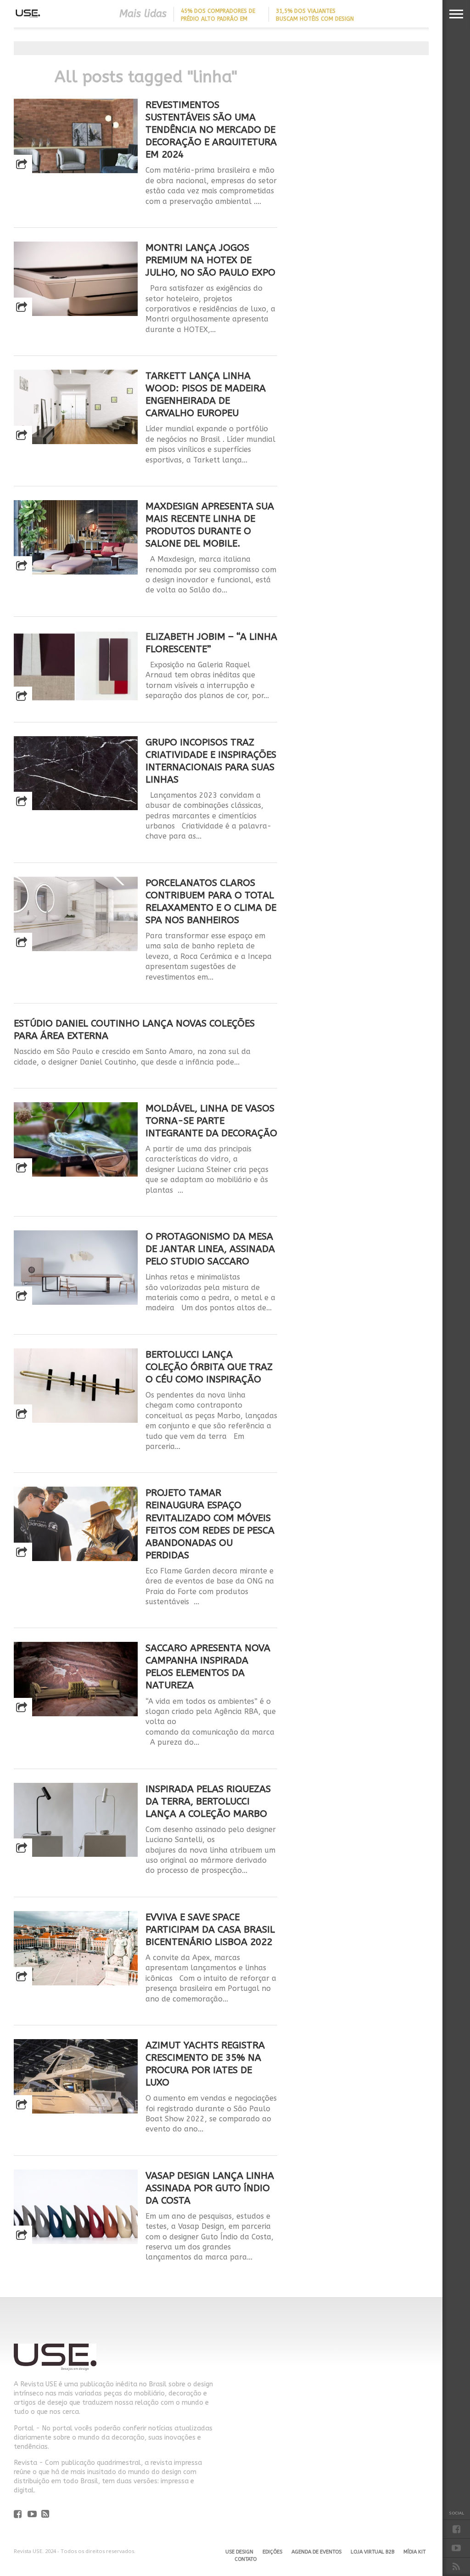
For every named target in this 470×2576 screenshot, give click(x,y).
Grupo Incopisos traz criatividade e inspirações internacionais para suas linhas (211, 761)
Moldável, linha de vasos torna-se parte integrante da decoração (211, 1121)
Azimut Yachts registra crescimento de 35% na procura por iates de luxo (205, 2064)
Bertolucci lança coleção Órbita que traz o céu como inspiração (209, 1367)
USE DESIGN (239, 2552)
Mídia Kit (414, 2552)
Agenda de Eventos (316, 2552)
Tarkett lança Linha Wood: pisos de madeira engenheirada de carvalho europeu (206, 394)
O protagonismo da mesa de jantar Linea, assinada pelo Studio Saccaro (210, 1249)
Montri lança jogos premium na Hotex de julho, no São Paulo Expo (210, 260)
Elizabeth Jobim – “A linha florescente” (211, 643)
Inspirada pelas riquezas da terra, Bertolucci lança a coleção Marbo (208, 1801)
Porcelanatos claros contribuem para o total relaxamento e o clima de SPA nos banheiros (211, 901)
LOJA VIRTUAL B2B (372, 2552)
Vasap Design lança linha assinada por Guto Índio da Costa (210, 2188)
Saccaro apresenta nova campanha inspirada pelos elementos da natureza (208, 1666)
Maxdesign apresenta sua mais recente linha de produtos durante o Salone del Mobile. (210, 525)
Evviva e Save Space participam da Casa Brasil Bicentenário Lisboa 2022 (210, 1929)
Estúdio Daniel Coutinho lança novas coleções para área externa (134, 1029)
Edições (272, 2552)
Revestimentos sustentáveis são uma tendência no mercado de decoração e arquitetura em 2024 (211, 130)
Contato (246, 2559)
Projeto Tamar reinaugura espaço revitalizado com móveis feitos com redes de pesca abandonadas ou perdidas (210, 1524)
